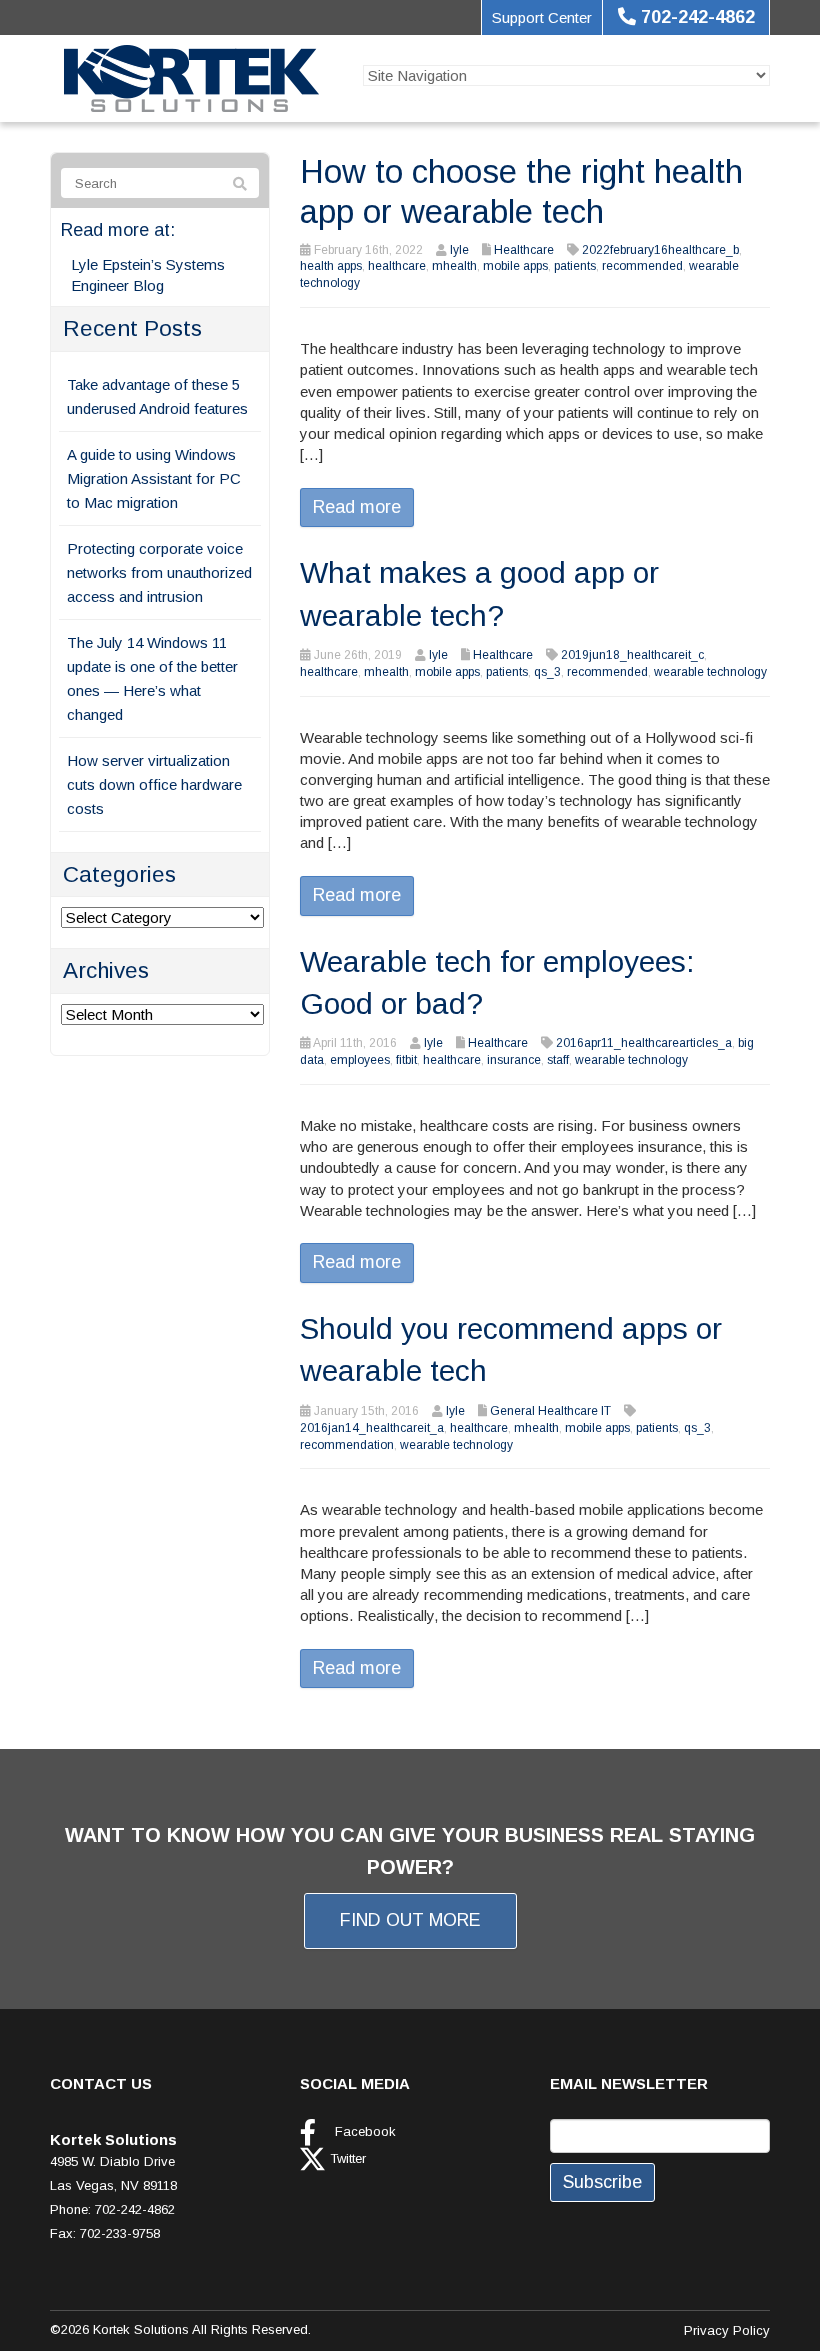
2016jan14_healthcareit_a (372, 1428)
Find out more (410, 1920)
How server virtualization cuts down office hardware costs (154, 784)
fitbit (406, 1060)
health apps (331, 266)
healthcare (397, 266)
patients (575, 266)
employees (360, 1060)
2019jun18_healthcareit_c (632, 655)
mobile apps (515, 266)
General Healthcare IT (550, 1411)
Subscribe (602, 2182)
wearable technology (710, 672)
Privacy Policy (727, 2330)
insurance (514, 1060)
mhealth (454, 266)
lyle (459, 250)
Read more (357, 507)
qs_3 (547, 672)
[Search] (240, 184)
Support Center (542, 17)
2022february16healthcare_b (660, 250)
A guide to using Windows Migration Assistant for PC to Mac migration (154, 478)
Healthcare (524, 250)
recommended (642, 266)
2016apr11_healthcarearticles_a (644, 1043)
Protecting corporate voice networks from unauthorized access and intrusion (159, 572)
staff (558, 1060)
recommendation (347, 1445)
